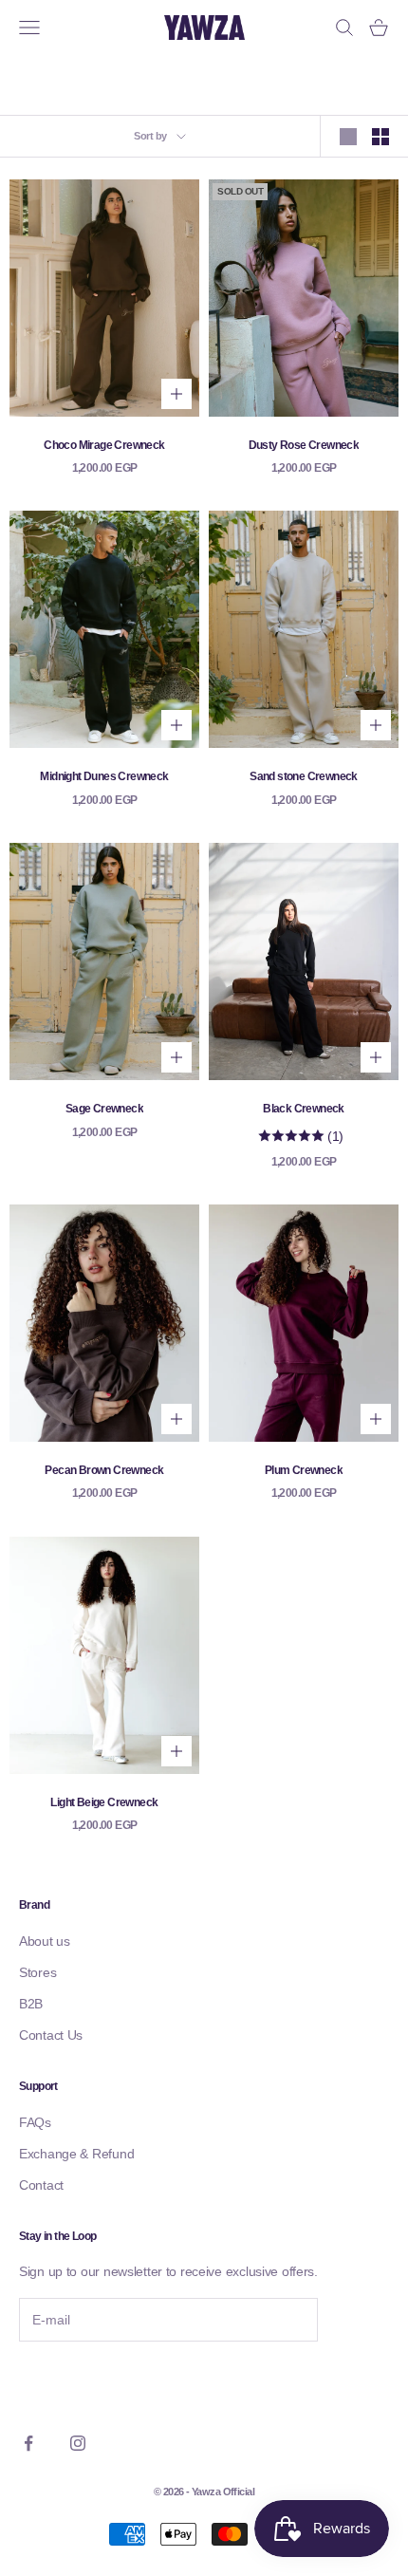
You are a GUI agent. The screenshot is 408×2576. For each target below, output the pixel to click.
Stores (37, 1972)
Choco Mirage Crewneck (104, 445)
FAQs (35, 2122)
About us (45, 1941)
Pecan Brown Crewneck (104, 1470)
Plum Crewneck (304, 1470)
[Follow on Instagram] (78, 2443)
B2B (31, 2004)
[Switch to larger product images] (348, 137)
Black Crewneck (304, 1109)
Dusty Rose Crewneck (304, 445)
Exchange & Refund (76, 2154)
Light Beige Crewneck (104, 1802)
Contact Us (51, 2035)
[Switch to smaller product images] (380, 137)
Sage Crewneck (104, 1109)
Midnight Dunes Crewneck (104, 776)
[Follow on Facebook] (28, 2443)
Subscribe (71, 2382)
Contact (41, 2185)
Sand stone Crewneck (304, 776)
